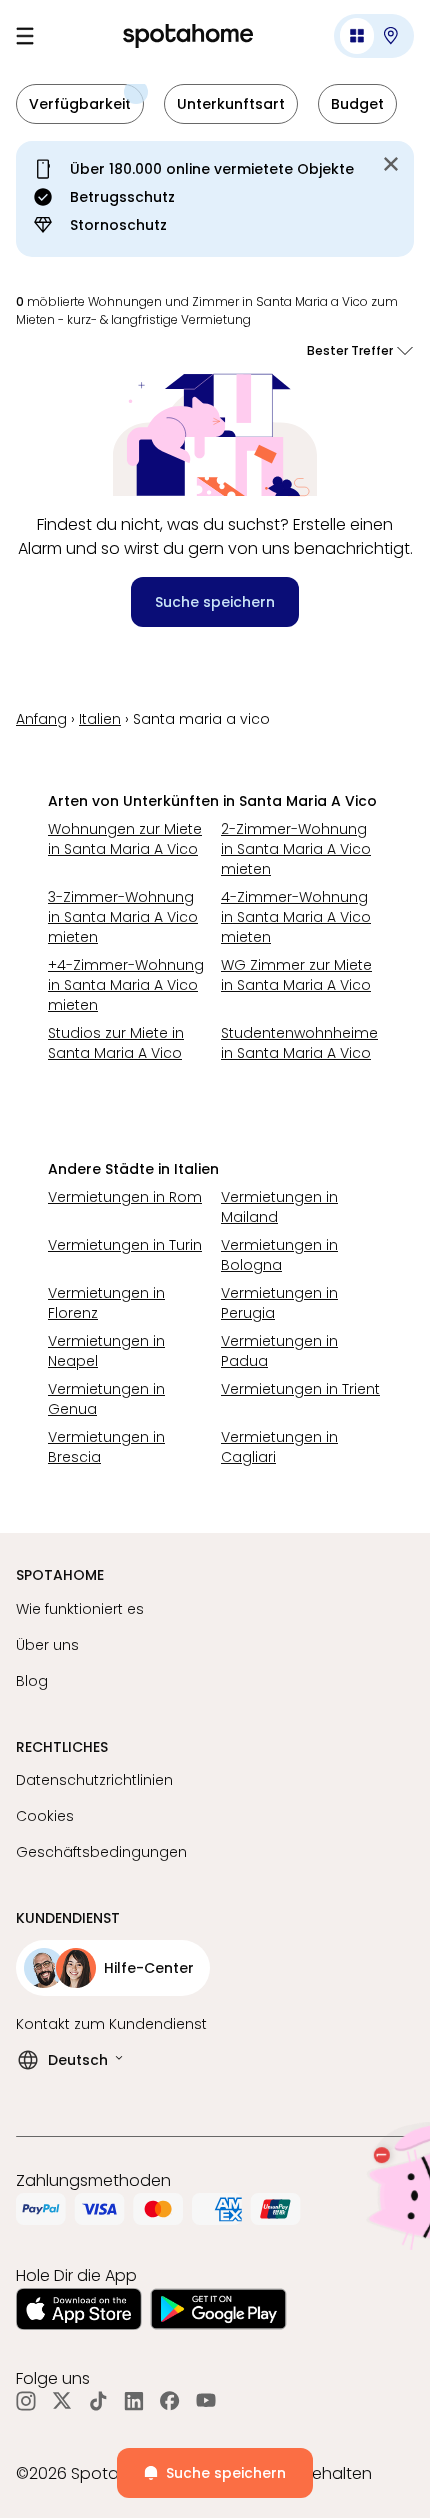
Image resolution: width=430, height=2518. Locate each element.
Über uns (47, 1645)
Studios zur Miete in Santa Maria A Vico (116, 1043)
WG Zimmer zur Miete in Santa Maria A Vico (296, 975)
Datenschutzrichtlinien (94, 1780)
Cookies (45, 1816)
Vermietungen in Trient (300, 1389)
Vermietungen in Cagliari (279, 1447)
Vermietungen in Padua (279, 1351)
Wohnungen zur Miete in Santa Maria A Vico (125, 839)
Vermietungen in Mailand (279, 1207)
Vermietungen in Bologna (279, 1255)
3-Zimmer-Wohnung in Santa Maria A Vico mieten (123, 917)
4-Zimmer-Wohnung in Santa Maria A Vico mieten (296, 917)
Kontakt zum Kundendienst (111, 2024)
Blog (32, 1681)
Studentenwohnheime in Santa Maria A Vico (299, 1043)
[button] (374, 36)
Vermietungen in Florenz (106, 1303)
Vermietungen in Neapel (106, 1351)
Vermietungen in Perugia (279, 1303)
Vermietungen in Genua (106, 1399)
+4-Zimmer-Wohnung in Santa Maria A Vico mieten (126, 985)
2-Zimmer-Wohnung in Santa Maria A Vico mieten (296, 849)
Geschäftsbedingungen (101, 1852)
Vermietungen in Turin (125, 1245)
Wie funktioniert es (80, 1609)
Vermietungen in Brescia (106, 1447)
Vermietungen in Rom (125, 1197)
